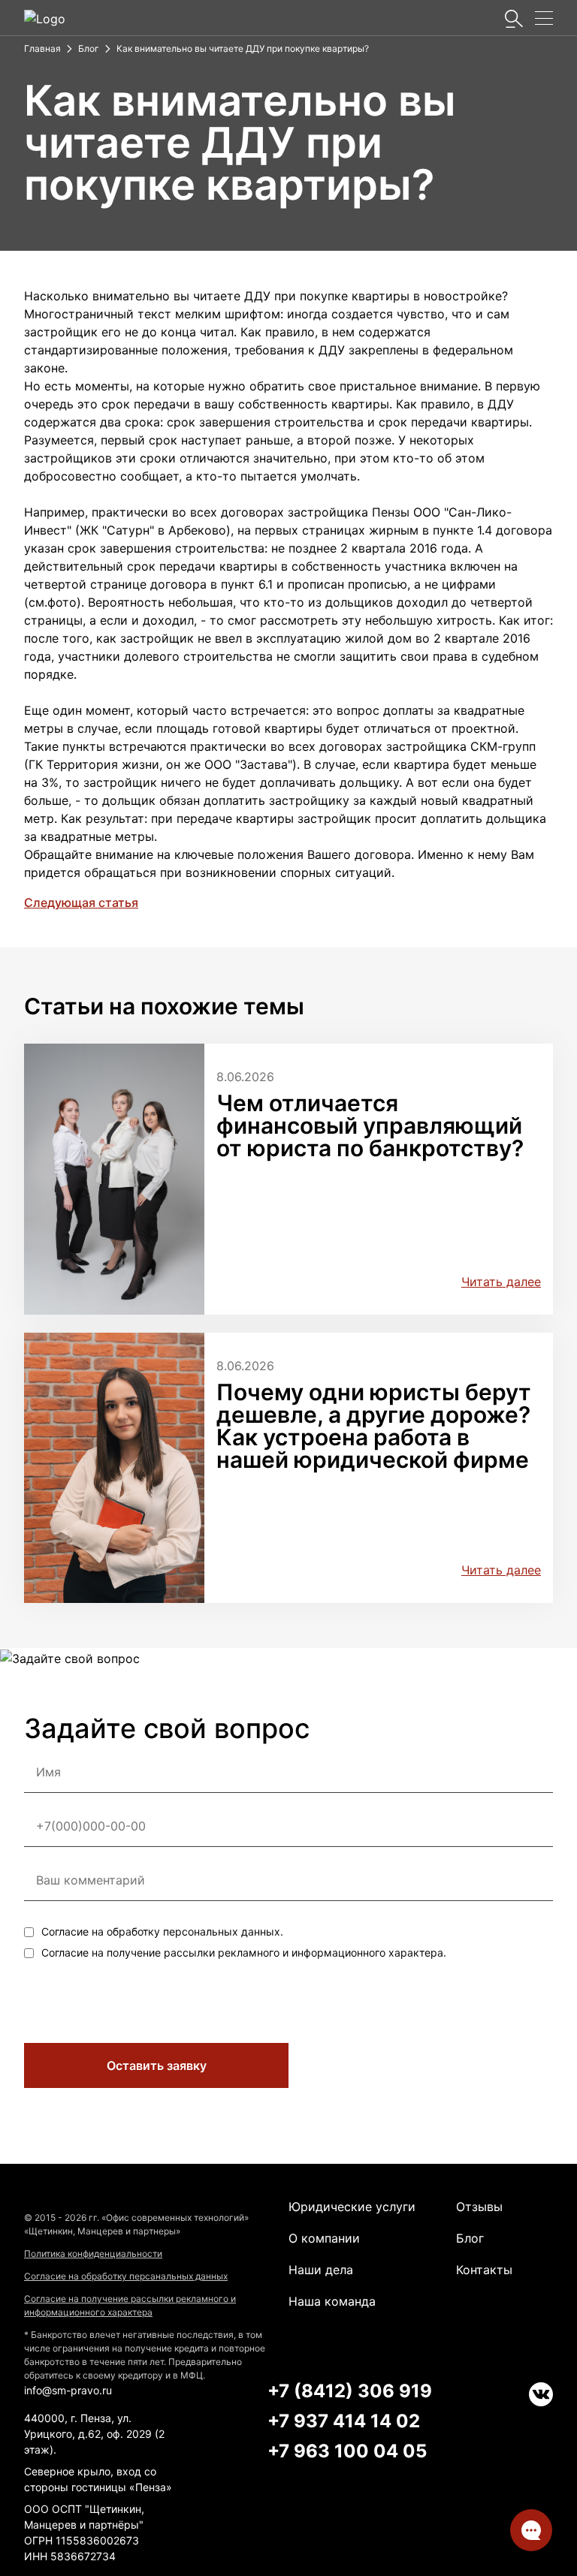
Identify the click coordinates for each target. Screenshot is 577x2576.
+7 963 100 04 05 (347, 2451)
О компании (324, 2238)
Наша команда (332, 2301)
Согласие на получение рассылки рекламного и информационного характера (130, 2305)
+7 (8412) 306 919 (350, 2391)
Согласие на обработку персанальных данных (126, 2276)
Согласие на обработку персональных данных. (162, 1931)
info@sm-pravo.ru (68, 2390)
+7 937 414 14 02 (344, 2421)
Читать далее (501, 1282)
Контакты (484, 2270)
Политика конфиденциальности (93, 2254)
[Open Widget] (531, 2530)
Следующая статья (81, 902)
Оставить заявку (157, 2065)
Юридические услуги (352, 2207)
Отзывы (479, 2207)
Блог (470, 2238)
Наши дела (321, 2270)
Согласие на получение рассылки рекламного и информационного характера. (244, 1952)
